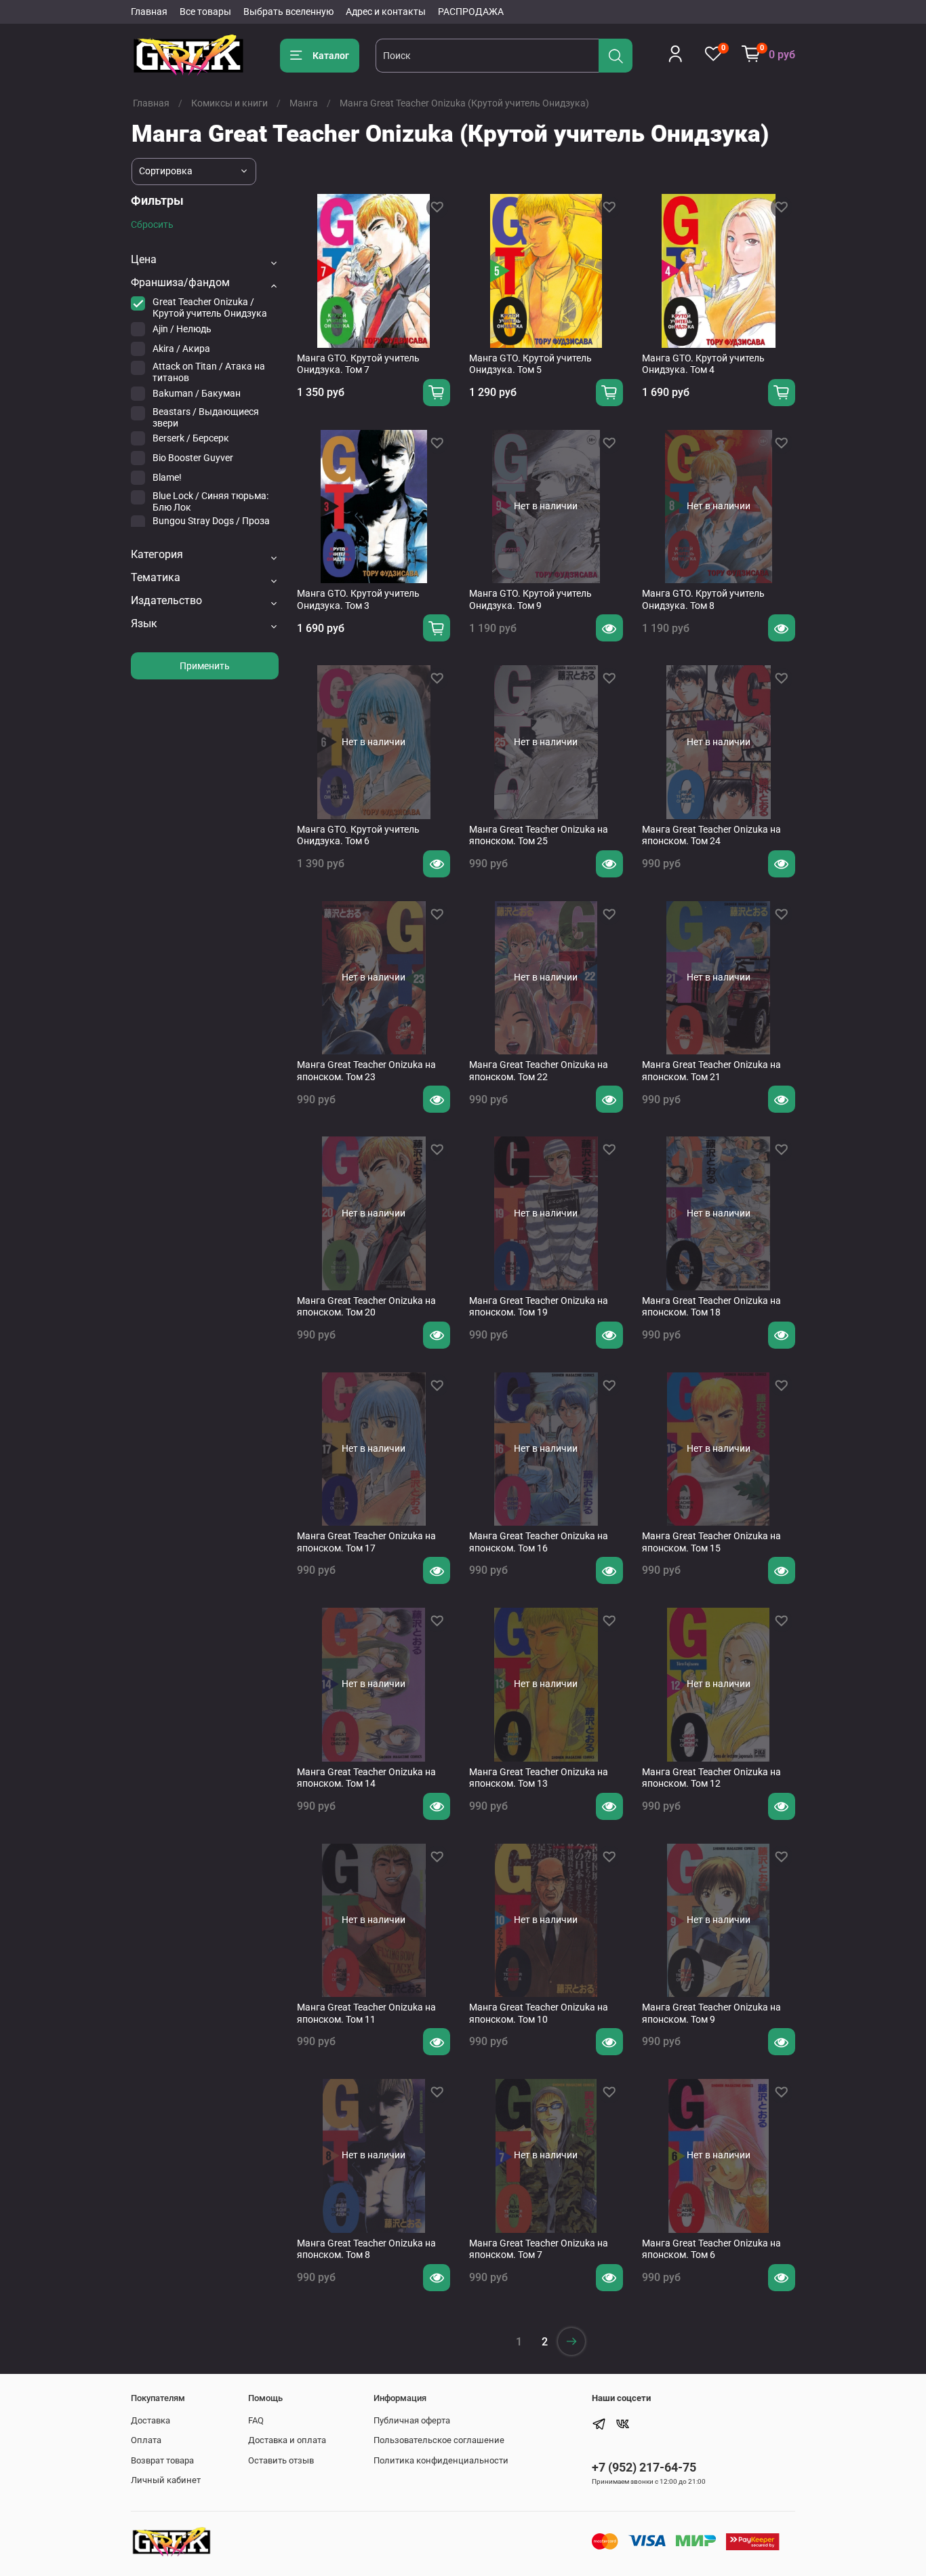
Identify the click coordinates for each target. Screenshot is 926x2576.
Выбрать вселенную (288, 12)
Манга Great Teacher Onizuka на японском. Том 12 (711, 1778)
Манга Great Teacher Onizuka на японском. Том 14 (366, 1778)
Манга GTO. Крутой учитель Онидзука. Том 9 (530, 599)
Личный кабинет (166, 2480)
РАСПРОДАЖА (471, 12)
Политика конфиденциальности (441, 2460)
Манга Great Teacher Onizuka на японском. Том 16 (539, 1542)
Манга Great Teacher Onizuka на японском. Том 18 (711, 1307)
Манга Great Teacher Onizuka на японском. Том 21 (711, 1071)
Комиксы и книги (229, 103)
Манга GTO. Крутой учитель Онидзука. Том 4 (703, 364)
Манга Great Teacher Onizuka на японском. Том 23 (366, 1071)
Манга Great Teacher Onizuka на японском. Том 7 (539, 2249)
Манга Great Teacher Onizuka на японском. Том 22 (539, 1071)
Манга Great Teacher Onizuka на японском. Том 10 (539, 2013)
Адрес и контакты (386, 12)
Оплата (146, 2440)
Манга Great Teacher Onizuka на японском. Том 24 (711, 835)
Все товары (205, 12)
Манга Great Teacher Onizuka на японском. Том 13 (539, 1778)
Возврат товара (162, 2460)
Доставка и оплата (287, 2440)
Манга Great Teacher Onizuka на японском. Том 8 (366, 2249)
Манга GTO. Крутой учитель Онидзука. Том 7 (358, 364)
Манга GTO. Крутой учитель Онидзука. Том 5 (530, 364)
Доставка (150, 2420)
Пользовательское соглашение (439, 2440)
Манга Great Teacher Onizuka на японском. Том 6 (711, 2249)
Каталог (331, 56)
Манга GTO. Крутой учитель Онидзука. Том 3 (358, 599)
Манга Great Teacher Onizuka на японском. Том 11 (366, 2013)
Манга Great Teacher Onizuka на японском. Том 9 (711, 2013)
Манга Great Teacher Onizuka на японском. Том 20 (366, 1307)
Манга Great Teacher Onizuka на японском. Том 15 (711, 1542)
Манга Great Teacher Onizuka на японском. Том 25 (539, 835)
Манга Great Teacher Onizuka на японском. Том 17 (366, 1542)
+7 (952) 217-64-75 (644, 2467)
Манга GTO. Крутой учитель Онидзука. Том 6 (358, 835)
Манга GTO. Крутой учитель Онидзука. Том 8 (703, 599)
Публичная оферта (412, 2420)
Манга (304, 103)
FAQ (256, 2420)
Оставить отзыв (281, 2460)
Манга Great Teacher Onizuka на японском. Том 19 (539, 1307)
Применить (205, 666)
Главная (149, 12)
